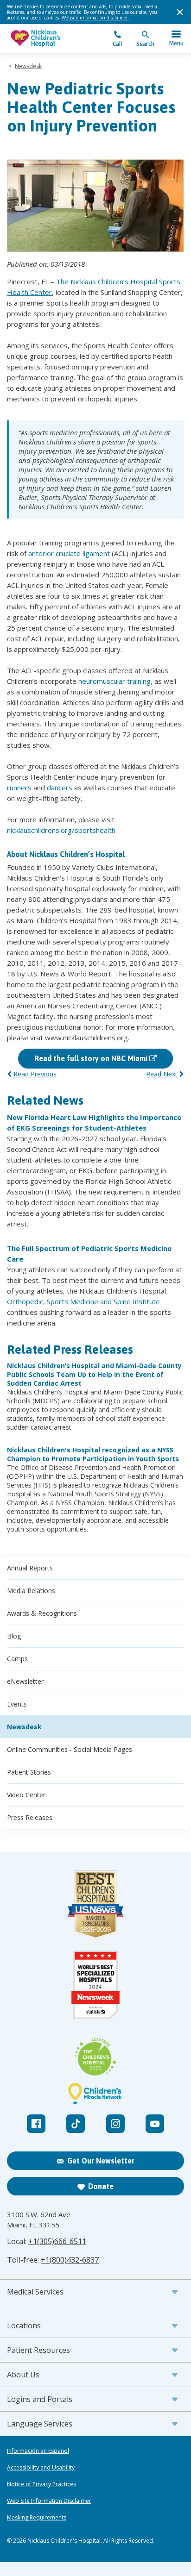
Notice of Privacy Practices (41, 2484)
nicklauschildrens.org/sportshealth (61, 830)
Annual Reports (30, 1568)
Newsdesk (28, 66)
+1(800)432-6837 (70, 2260)
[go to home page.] (51, 39)
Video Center (26, 1795)
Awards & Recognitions (42, 1613)
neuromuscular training (115, 681)
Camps (17, 1659)
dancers (60, 788)
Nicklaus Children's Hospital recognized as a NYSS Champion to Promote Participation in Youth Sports (93, 1454)
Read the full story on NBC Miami (92, 1058)
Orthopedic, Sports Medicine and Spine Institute (83, 1301)
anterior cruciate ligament (69, 553)
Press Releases (30, 1817)
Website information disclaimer (95, 18)
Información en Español (38, 2451)
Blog (14, 1636)
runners (19, 788)
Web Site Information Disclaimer (49, 2501)
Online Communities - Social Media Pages (70, 1749)
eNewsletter (25, 1681)
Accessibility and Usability (41, 2468)
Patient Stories (29, 1772)
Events (17, 1704)
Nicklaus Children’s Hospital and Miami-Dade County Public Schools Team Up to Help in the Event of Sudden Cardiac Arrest (94, 1374)
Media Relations (31, 1591)
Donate (101, 2186)
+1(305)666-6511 (57, 2241)
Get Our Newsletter (101, 2161)
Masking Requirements (37, 2518)
